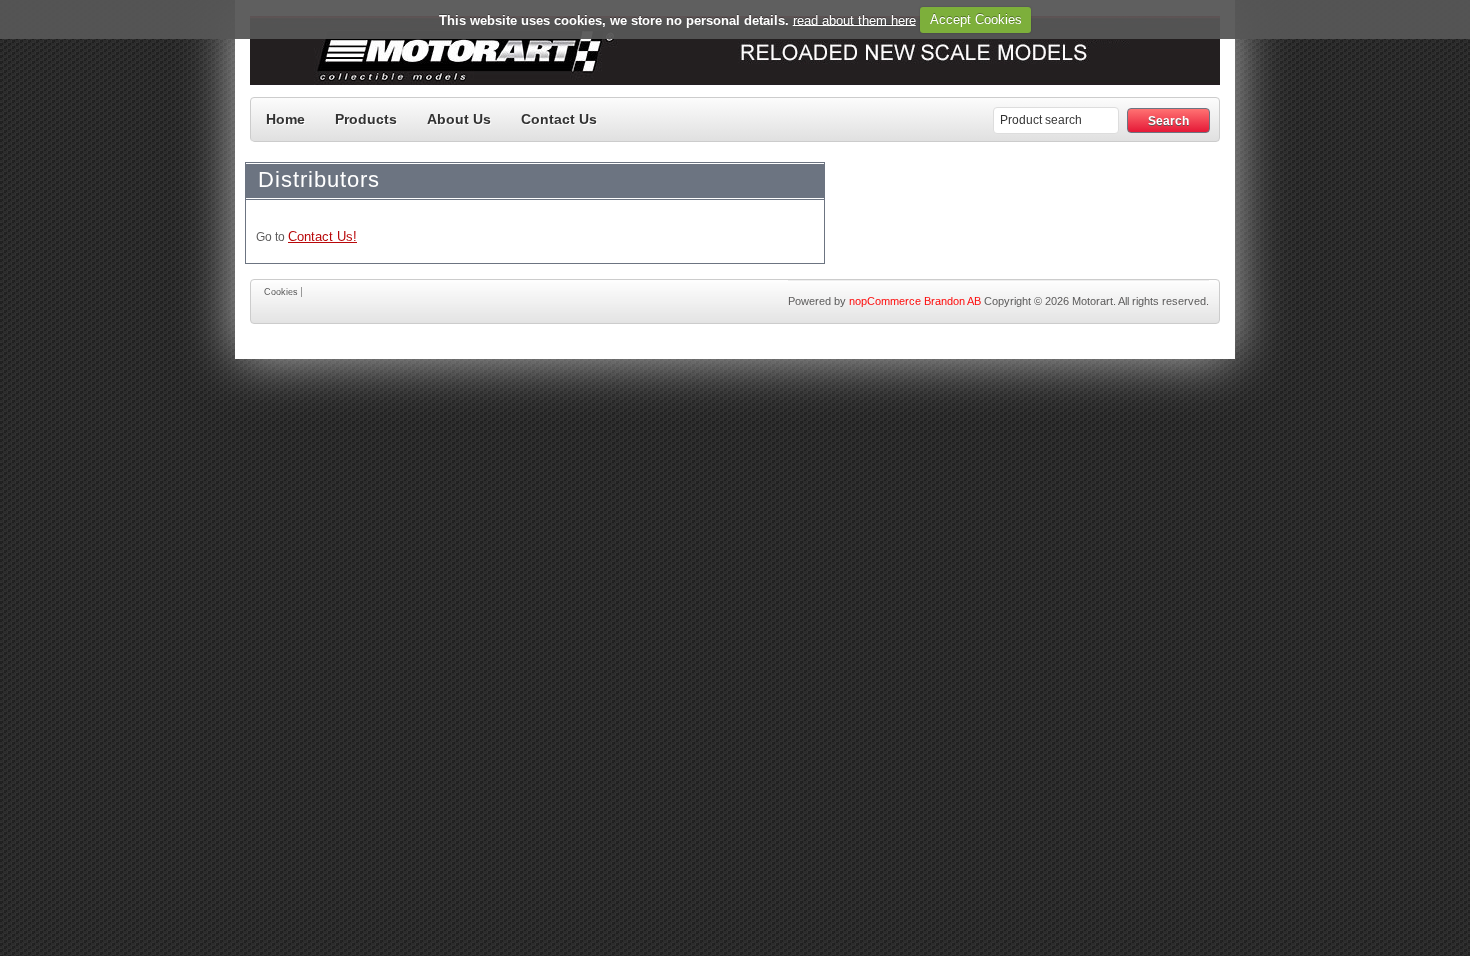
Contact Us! (322, 236)
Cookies (281, 292)
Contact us (559, 119)
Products (366, 119)
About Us (459, 119)
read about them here (854, 19)
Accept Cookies (976, 19)
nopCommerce (885, 301)
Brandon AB (952, 301)
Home (285, 119)
